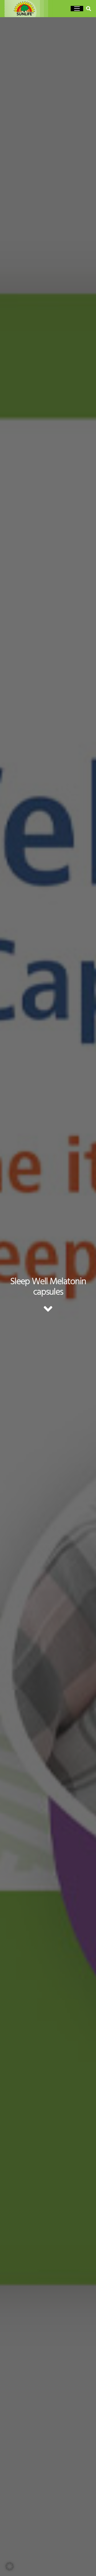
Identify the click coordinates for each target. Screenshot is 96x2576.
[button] (77, 9)
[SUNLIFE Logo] (31, 9)
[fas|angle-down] (48, 1309)
